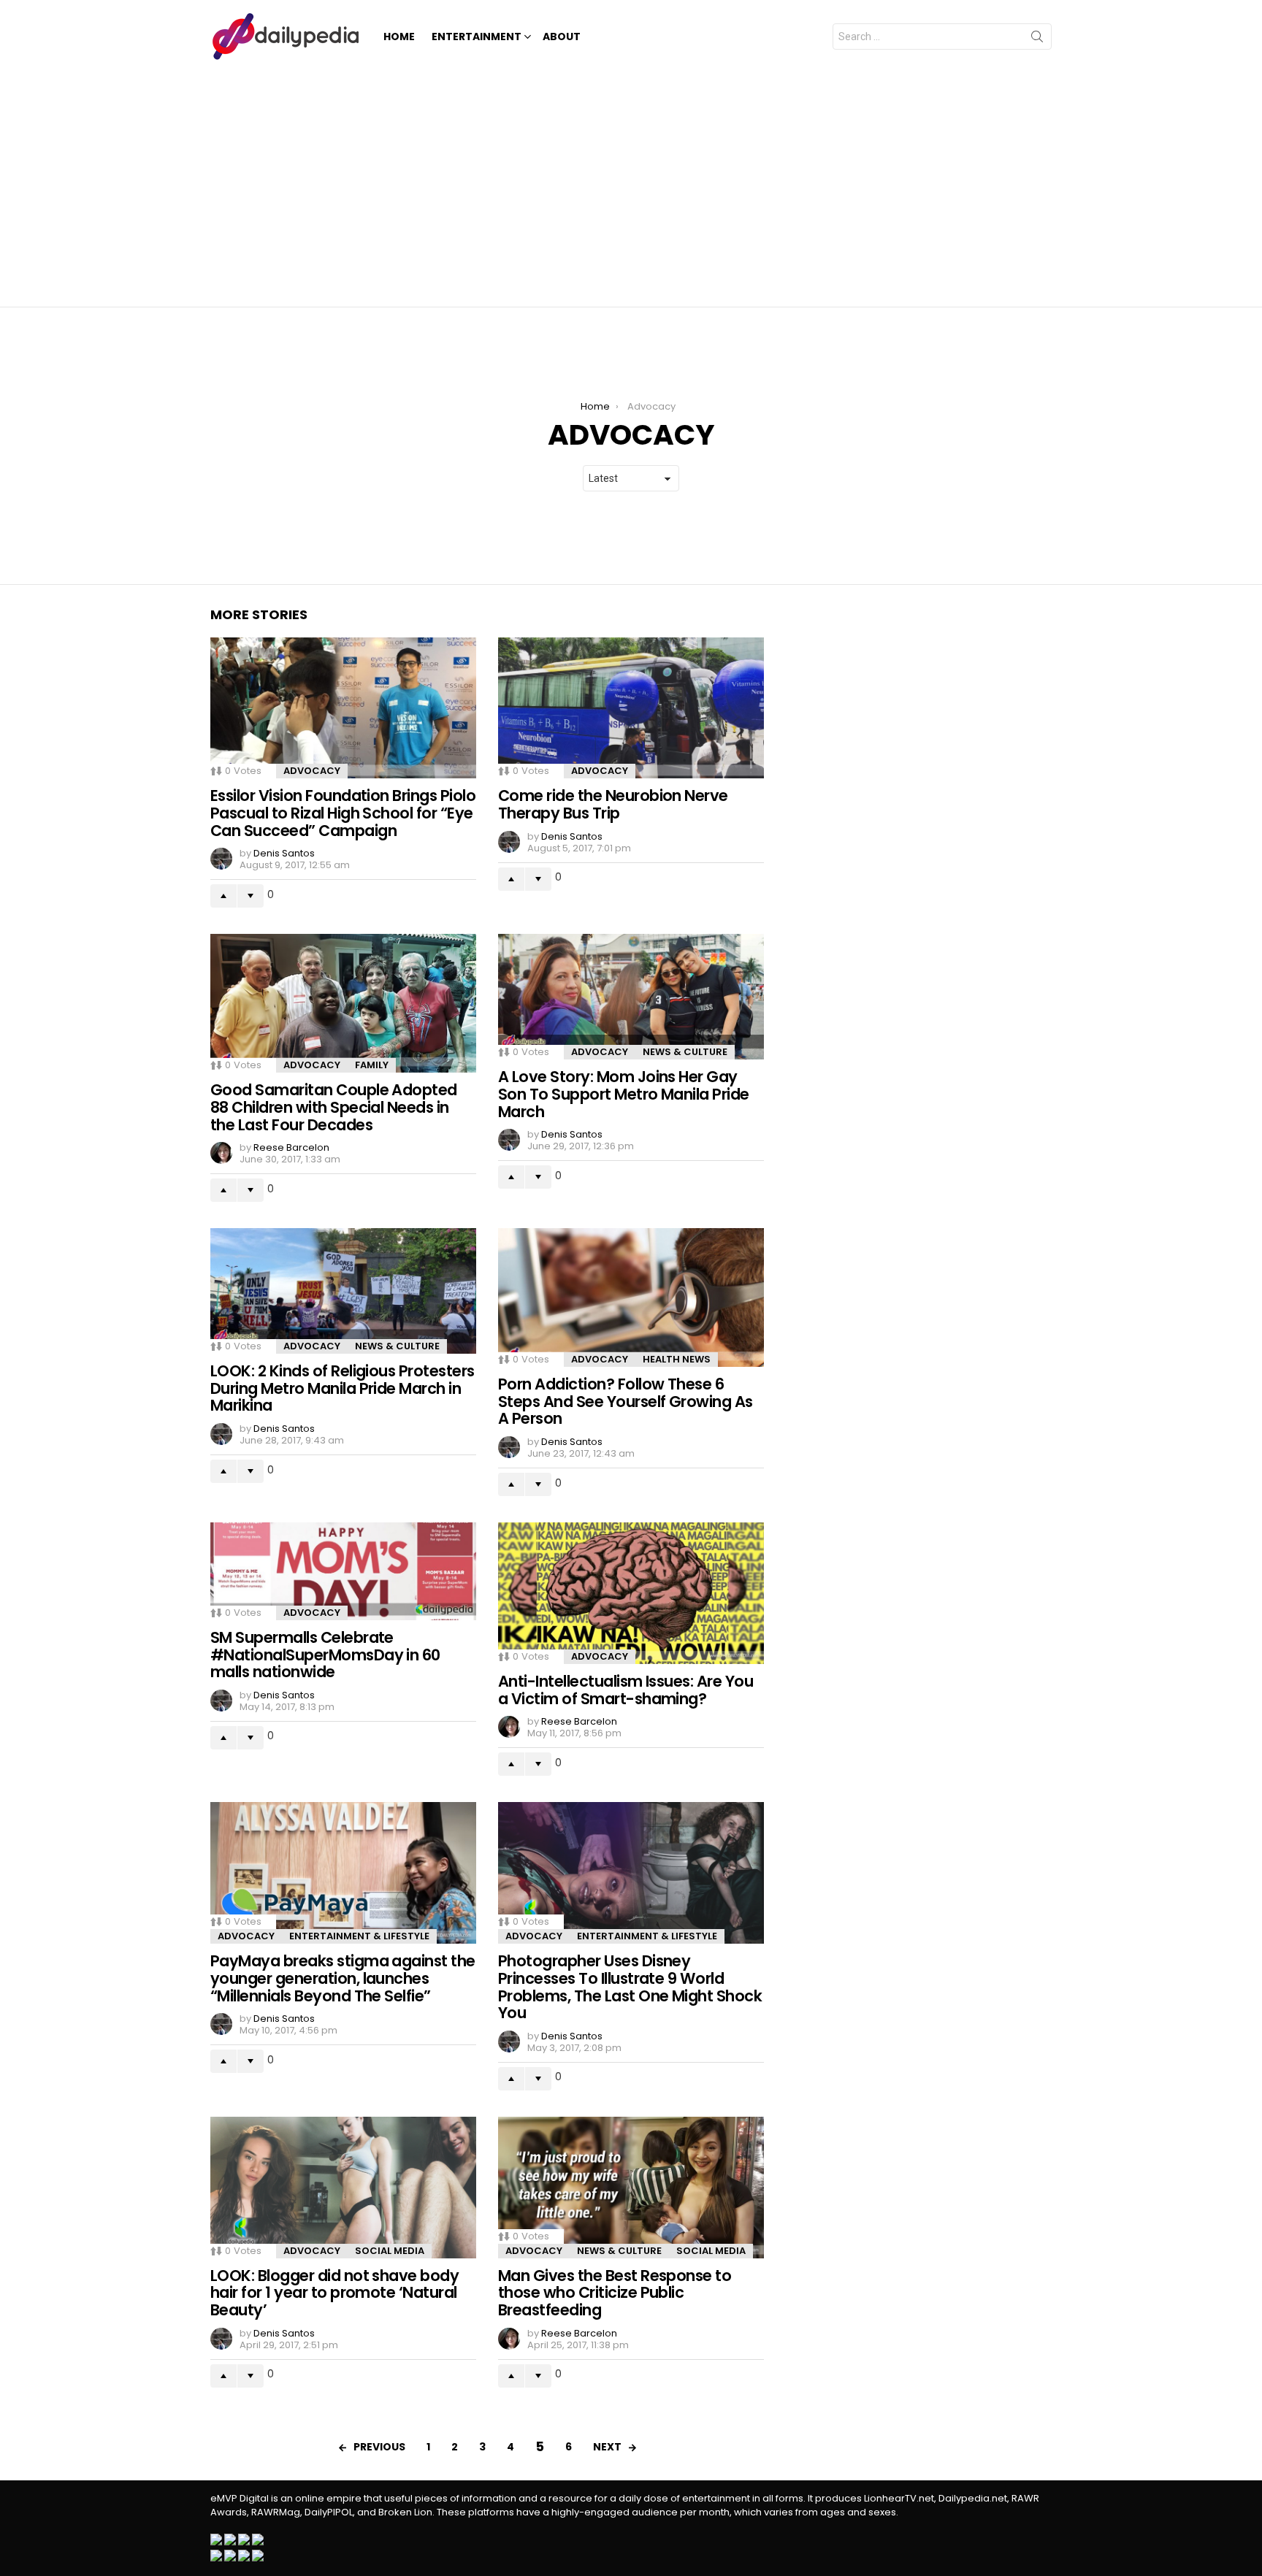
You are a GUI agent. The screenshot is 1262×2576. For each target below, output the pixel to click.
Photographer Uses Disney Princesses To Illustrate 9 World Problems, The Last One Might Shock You (630, 1987)
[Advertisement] (631, 183)
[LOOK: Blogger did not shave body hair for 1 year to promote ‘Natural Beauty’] (343, 2188)
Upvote (223, 896)
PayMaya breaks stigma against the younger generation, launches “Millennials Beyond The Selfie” (343, 1978)
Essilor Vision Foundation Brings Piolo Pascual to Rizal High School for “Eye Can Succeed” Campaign (343, 813)
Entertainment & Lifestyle (359, 1936)
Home (399, 37)
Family (372, 1065)
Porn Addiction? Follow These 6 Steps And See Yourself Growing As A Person (626, 1401)
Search (1037, 39)
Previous (379, 2447)
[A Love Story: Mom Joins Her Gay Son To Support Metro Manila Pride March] (631, 997)
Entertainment (477, 37)
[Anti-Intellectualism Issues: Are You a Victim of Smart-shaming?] (631, 1593)
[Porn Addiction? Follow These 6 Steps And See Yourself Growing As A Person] (631, 1297)
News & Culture (685, 1052)
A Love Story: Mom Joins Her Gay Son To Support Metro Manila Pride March (624, 1094)
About (562, 37)
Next (607, 2447)
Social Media (390, 2251)
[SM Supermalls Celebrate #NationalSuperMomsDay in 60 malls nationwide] (343, 1571)
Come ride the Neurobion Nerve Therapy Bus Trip (613, 804)
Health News (677, 1359)
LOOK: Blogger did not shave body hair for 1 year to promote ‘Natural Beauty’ (334, 2293)
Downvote (251, 896)
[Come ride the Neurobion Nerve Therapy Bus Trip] (631, 708)
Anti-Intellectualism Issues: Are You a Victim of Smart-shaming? (626, 1690)
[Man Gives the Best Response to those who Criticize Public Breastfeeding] (631, 2188)
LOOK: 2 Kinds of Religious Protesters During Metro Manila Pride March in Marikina (343, 1388)
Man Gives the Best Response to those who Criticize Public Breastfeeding (615, 2293)
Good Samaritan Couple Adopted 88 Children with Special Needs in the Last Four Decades (334, 1107)
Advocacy (312, 771)
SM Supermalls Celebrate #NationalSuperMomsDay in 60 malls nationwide (325, 1655)
